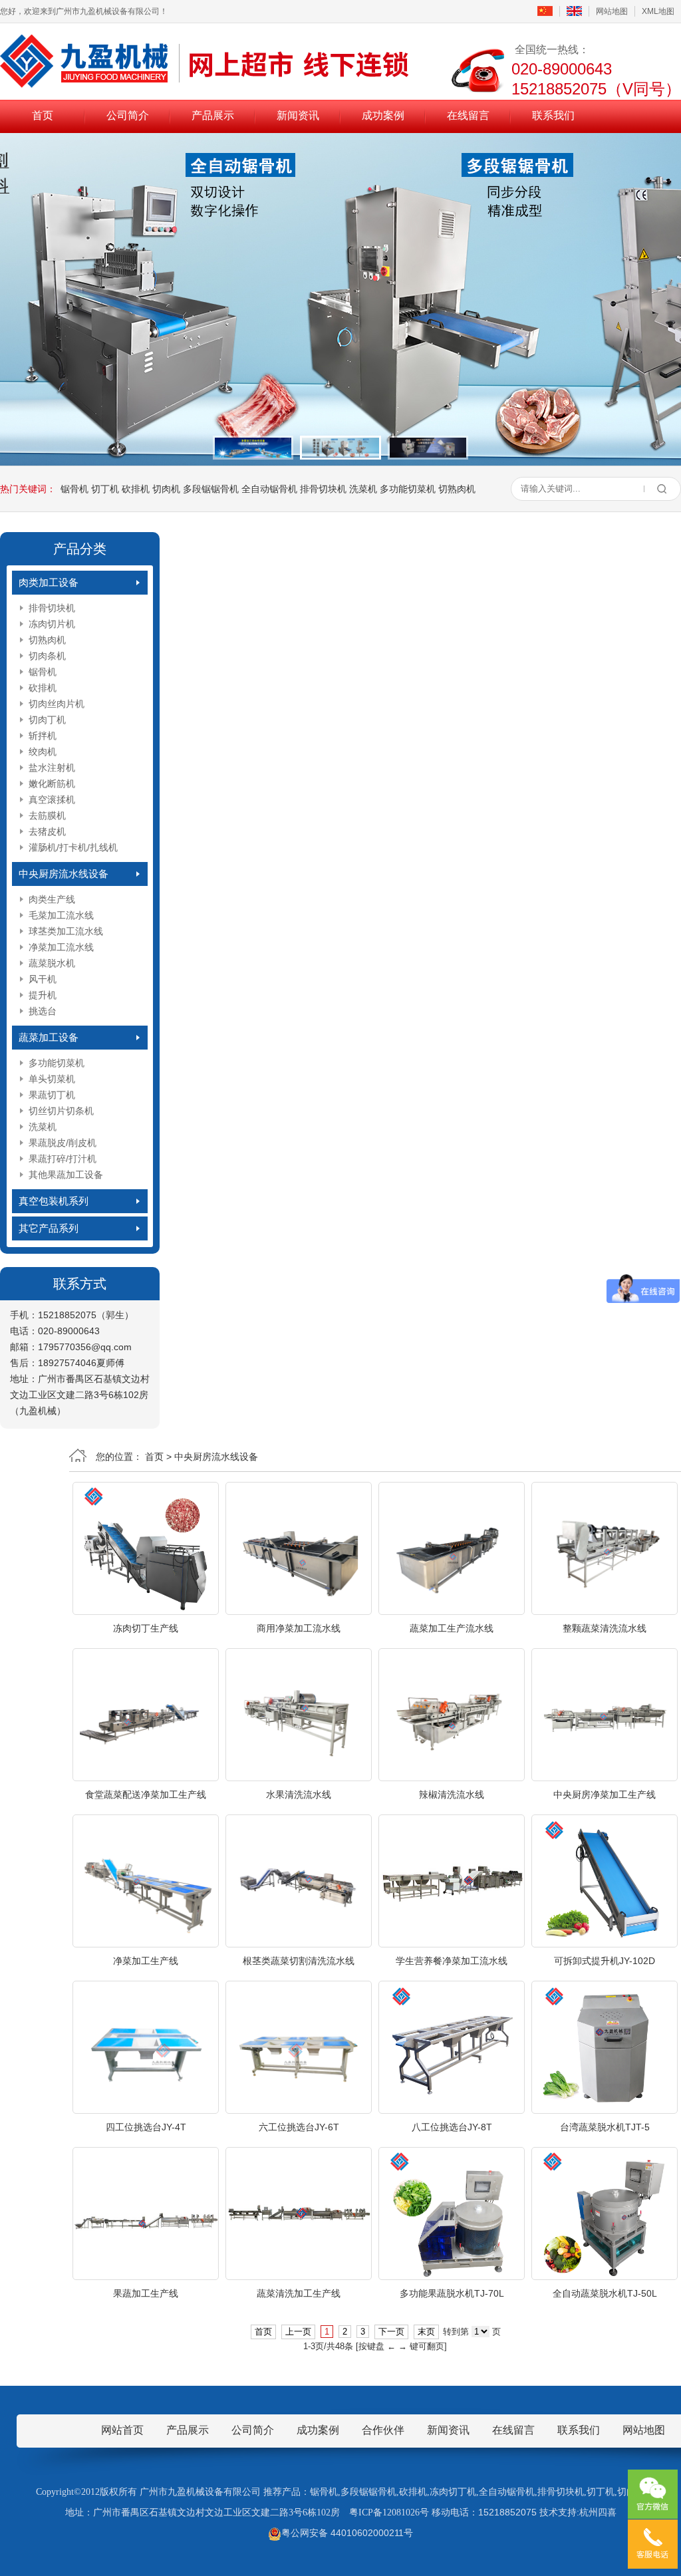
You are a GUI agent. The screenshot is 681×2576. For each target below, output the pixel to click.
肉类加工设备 (49, 582)
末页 (426, 2332)
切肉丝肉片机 (57, 704)
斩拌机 (43, 736)
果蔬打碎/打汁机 (63, 1159)
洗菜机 (363, 489)
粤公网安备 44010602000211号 (347, 2533)
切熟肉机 (457, 489)
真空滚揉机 (52, 799)
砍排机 (136, 489)
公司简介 (128, 115)
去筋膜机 (47, 815)
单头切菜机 (52, 1079)
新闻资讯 (298, 115)
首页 (43, 115)
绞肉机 (43, 752)
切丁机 (105, 489)
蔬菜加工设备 (49, 1037)
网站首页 (122, 2430)
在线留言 (468, 115)
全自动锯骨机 (269, 489)
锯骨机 (74, 489)
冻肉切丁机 (453, 2492)
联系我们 (553, 115)
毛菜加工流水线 (61, 915)
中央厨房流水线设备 (64, 874)
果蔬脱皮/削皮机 (63, 1143)
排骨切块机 (323, 489)
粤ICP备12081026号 (389, 2512)
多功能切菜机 (408, 489)
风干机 (43, 979)
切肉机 (166, 489)
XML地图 (658, 11)
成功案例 (383, 115)
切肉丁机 (47, 720)
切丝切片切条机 (61, 1111)
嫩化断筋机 (52, 784)
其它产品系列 (49, 1228)
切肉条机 (47, 656)
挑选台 (43, 1011)
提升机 (43, 995)
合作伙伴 (383, 2430)
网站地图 (612, 11)
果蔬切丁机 (52, 1095)
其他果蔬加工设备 (66, 1175)
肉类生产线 (52, 899)
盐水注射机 (52, 768)
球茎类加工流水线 (66, 931)
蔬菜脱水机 (52, 963)
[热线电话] (653, 2544)
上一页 (298, 2332)
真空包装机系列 (54, 1201)
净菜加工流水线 (61, 947)
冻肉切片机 (52, 624)
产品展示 (213, 115)
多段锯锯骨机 (211, 489)
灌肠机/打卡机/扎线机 (73, 847)
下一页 (391, 2332)
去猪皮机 (47, 831)
